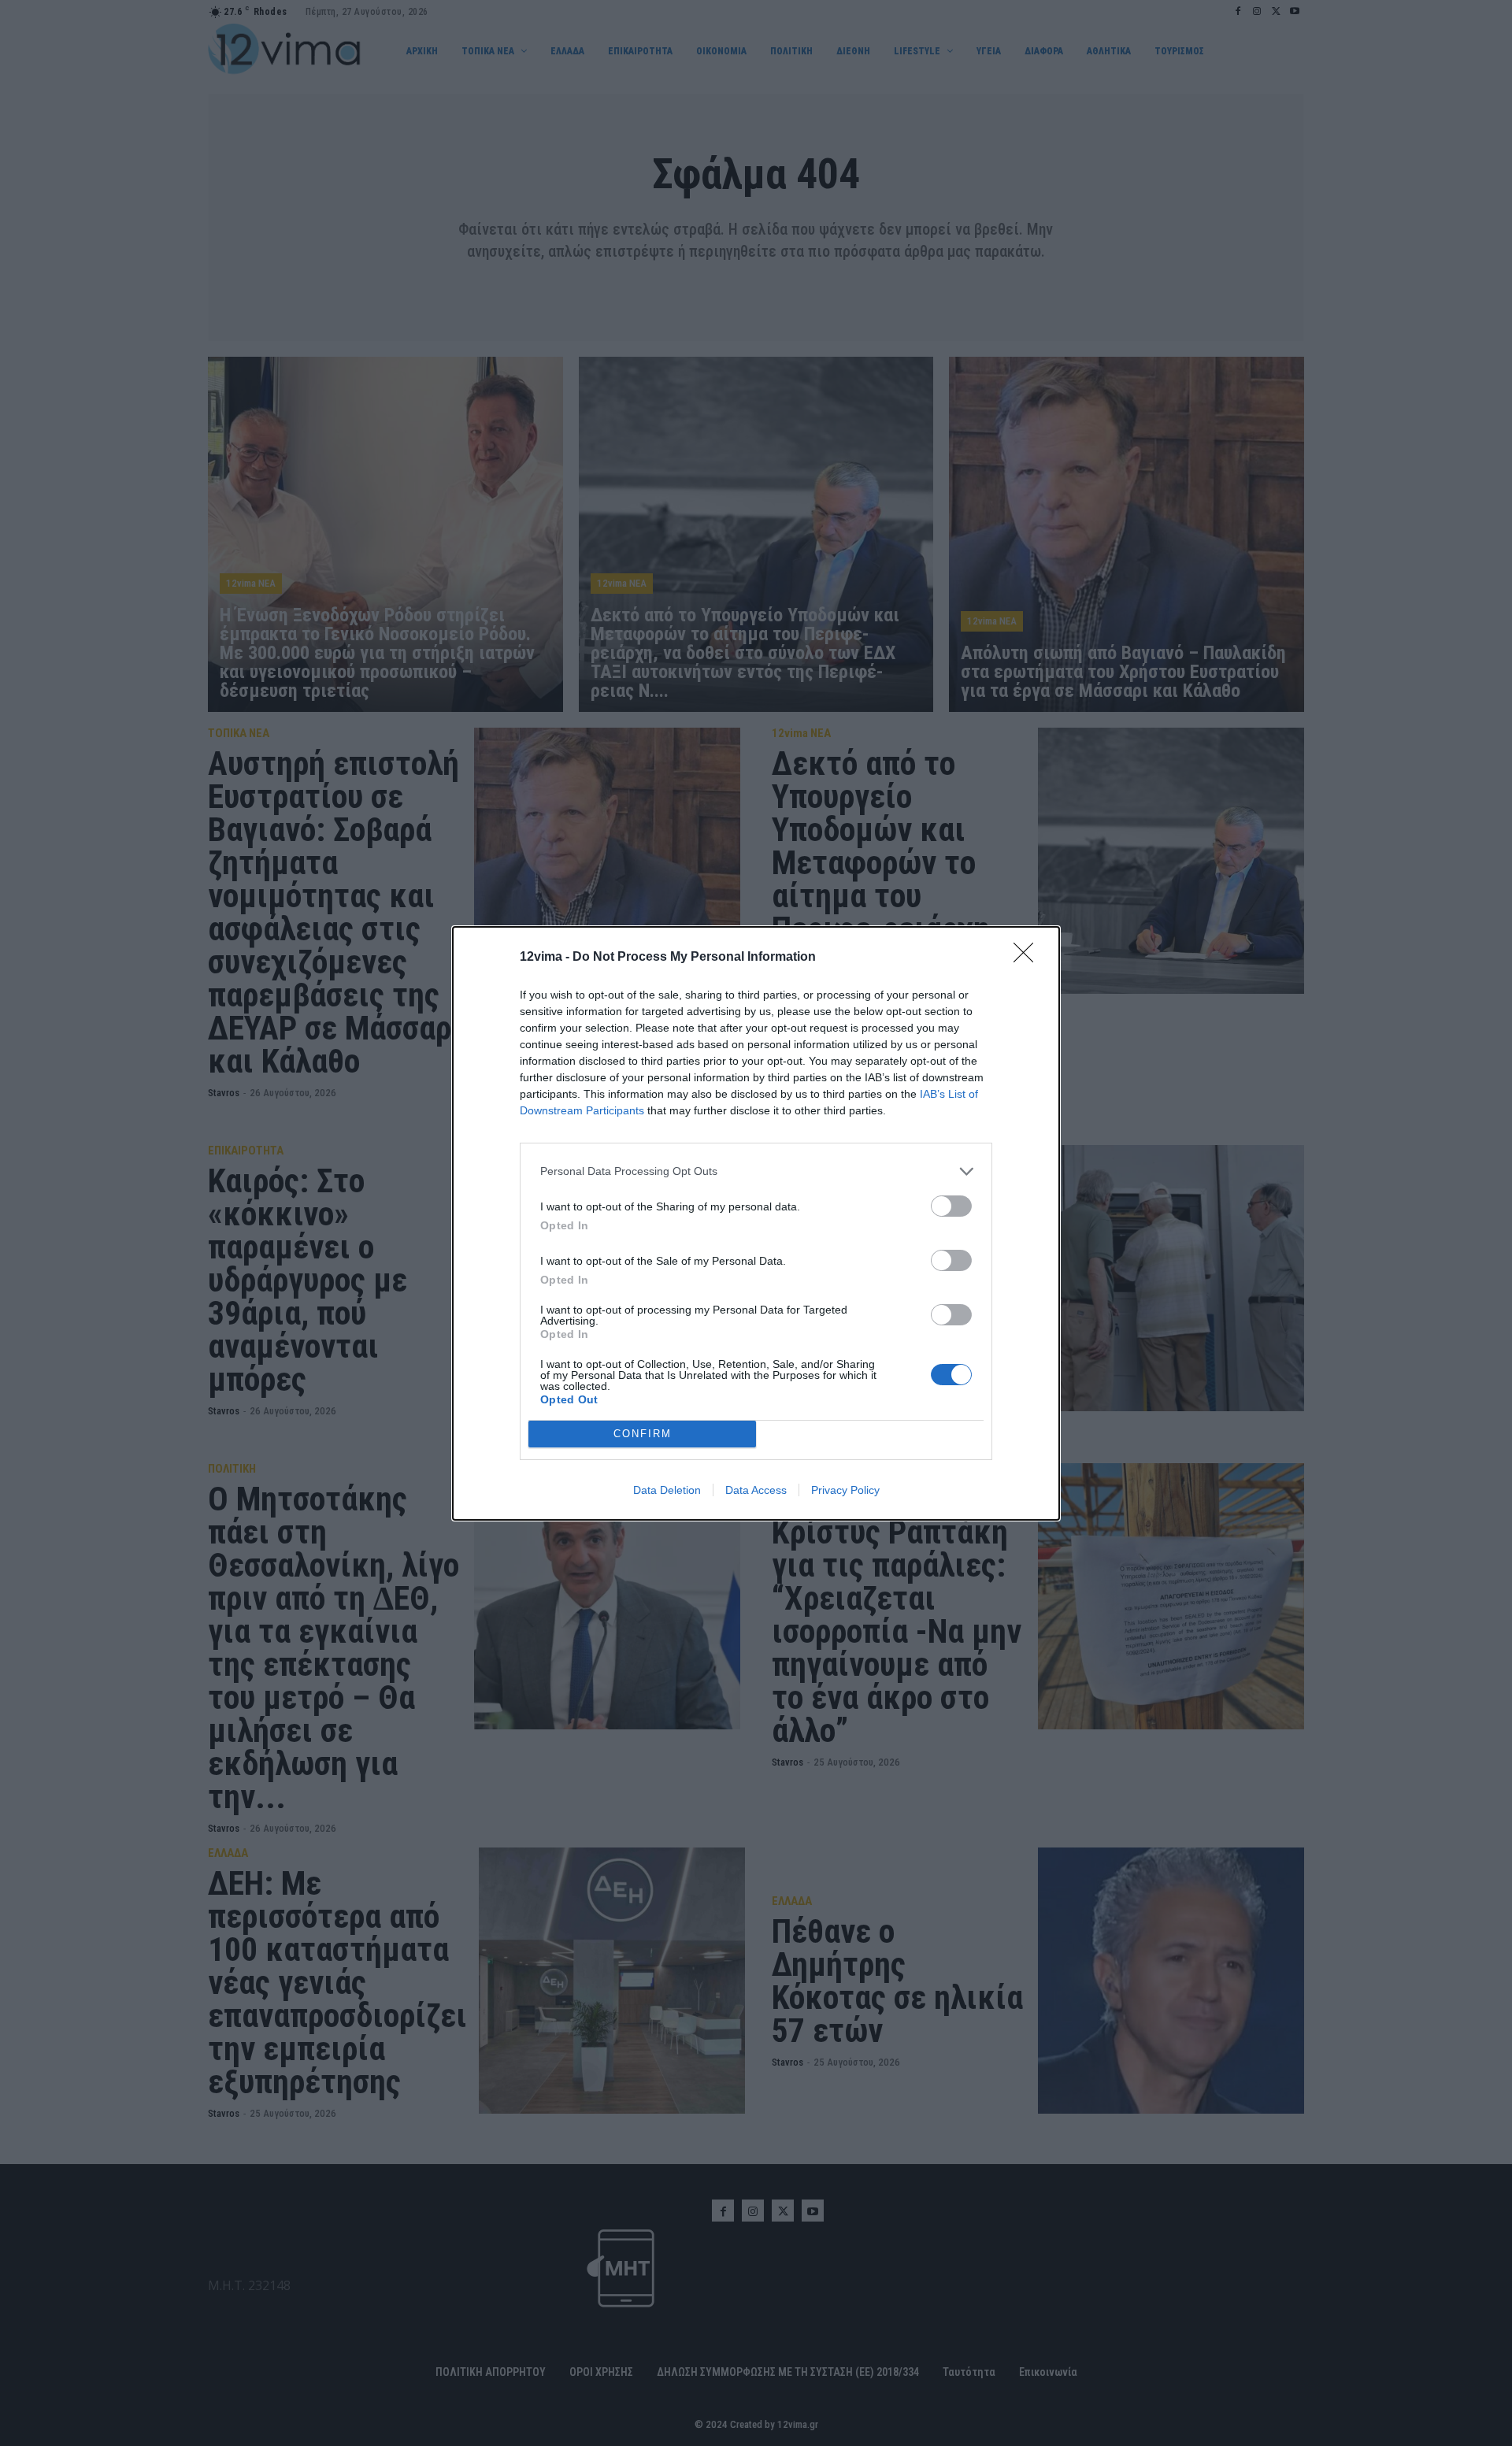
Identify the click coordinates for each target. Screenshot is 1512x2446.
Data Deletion (667, 1490)
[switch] (951, 1206)
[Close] (1028, 958)
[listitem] (756, 1171)
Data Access (756, 1490)
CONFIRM (643, 1434)
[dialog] (756, 1223)
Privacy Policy (845, 1490)
